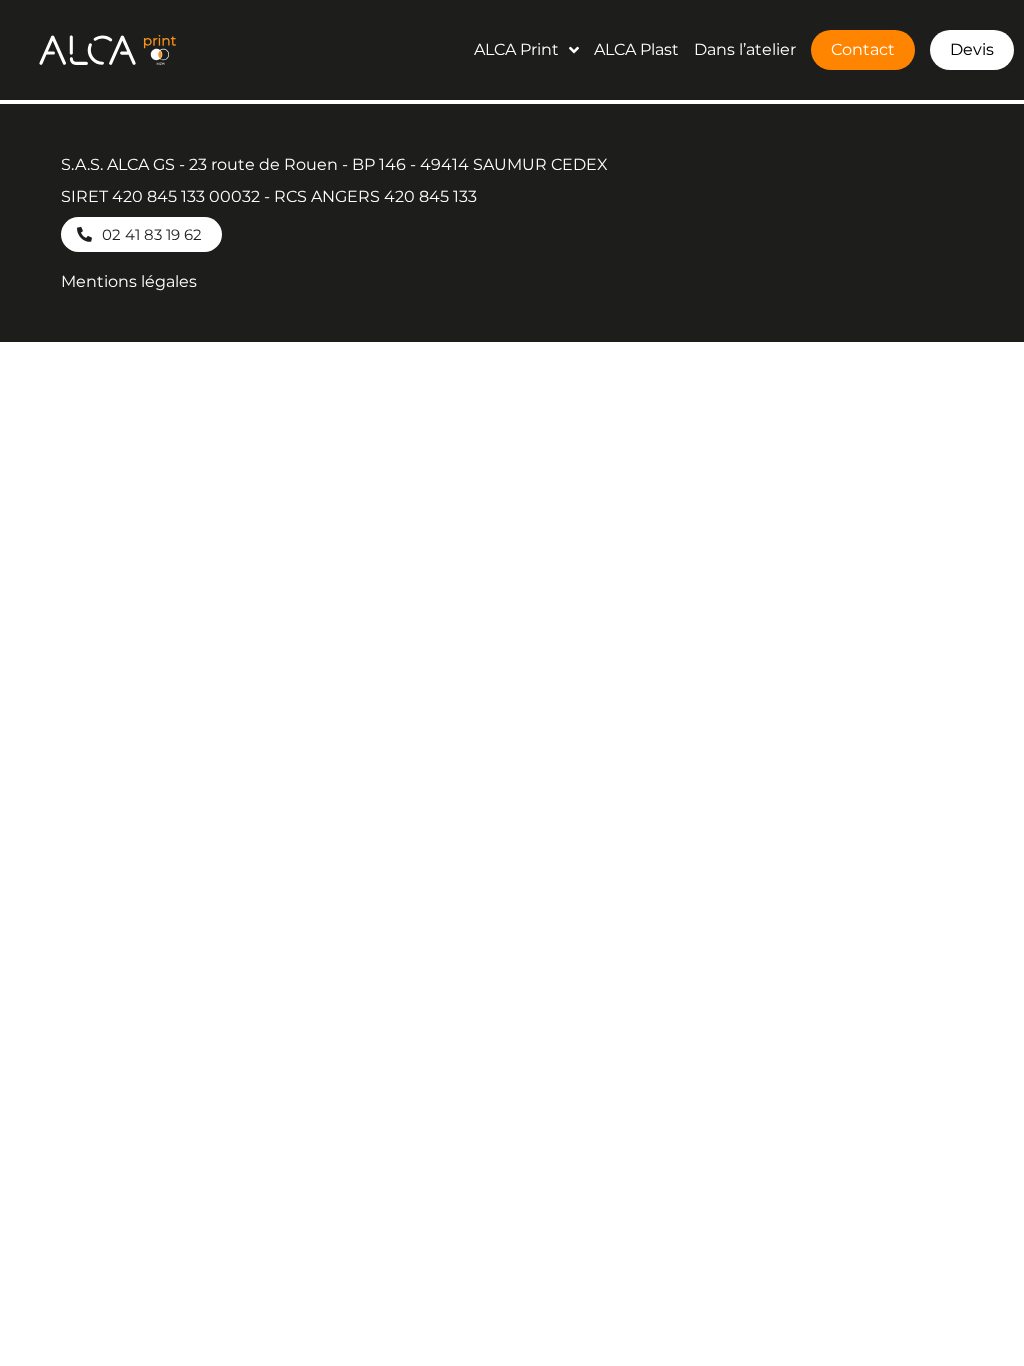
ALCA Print (516, 49)
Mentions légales (129, 281)
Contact (863, 49)
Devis (972, 49)
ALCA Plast (636, 49)
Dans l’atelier (745, 49)
